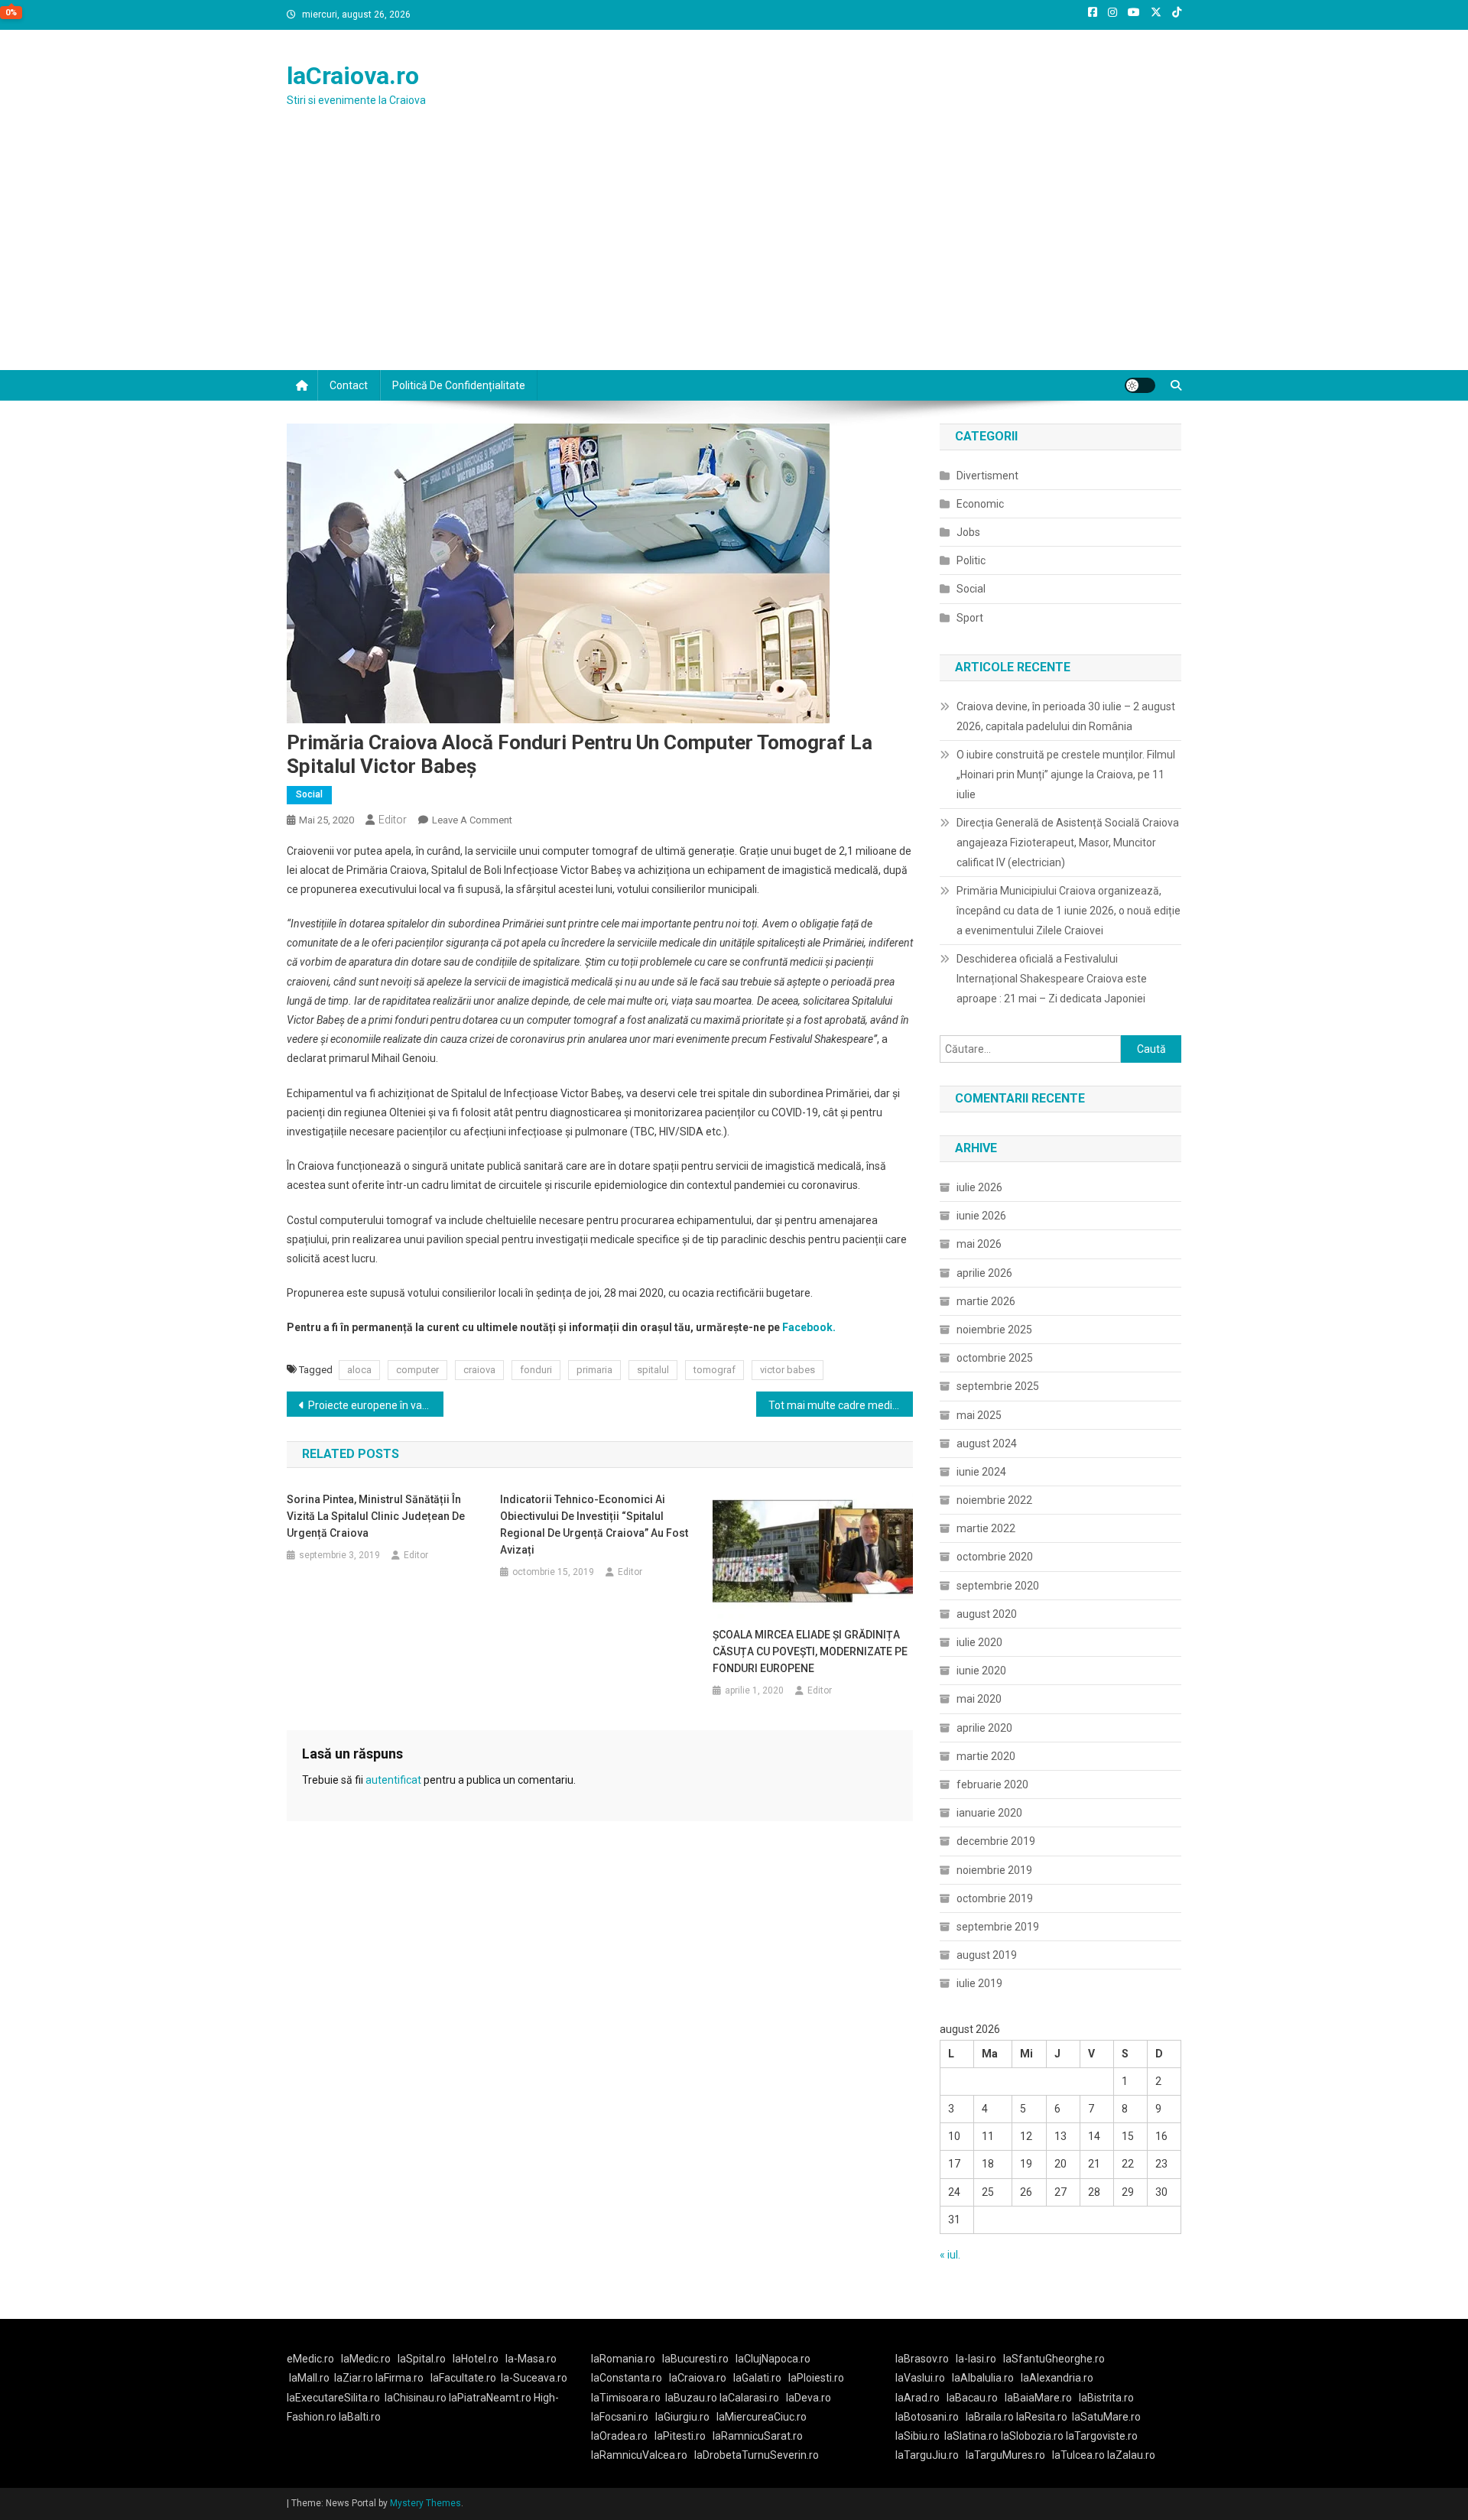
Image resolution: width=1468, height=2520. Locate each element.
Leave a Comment (472, 820)
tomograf (715, 1370)
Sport (970, 618)
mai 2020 (979, 1699)
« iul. (950, 2255)
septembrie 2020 (998, 1586)
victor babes (788, 1370)
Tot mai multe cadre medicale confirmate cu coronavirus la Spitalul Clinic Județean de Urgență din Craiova (841, 1405)
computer (417, 1370)
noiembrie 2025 (994, 1330)
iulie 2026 (979, 1187)
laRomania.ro (623, 2359)
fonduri (536, 1370)
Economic (980, 504)
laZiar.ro (355, 2378)
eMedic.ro (310, 2359)
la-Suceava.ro (534, 2378)
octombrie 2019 (995, 1898)
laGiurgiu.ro (686, 2417)
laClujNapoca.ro (773, 2359)
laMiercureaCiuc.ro (762, 2417)
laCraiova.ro (353, 76)
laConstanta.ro (627, 2378)
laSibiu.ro (917, 2436)
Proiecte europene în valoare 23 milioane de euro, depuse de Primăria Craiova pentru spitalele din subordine (376, 1405)
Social (309, 794)
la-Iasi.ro (976, 2359)
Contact (349, 385)
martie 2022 (986, 1528)
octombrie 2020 (995, 1557)
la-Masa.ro (531, 2359)
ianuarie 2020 (989, 1813)
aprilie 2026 (984, 1273)
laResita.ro (1042, 2417)
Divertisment (987, 476)
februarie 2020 (992, 1784)
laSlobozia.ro (1032, 2436)
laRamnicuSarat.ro (758, 2436)
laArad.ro (917, 2398)
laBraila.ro (990, 2417)
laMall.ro (309, 2378)
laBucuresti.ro (695, 2359)
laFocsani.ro (620, 2417)
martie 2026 (986, 1301)
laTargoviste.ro (1102, 2436)
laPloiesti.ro (816, 2378)
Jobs (968, 532)
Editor (393, 820)
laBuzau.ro (692, 2398)
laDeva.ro (809, 2398)
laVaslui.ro (924, 2378)
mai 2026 (979, 1244)
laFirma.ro (399, 2378)
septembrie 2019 (998, 1927)
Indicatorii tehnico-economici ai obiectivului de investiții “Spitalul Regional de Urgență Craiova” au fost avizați (594, 1525)
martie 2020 (986, 1756)
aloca (359, 1370)
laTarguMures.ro (1005, 2455)
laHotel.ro (476, 2359)
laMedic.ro (367, 2359)
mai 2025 (979, 1415)
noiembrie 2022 (994, 1500)
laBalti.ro (360, 2417)
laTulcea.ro (1080, 2455)
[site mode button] (1140, 385)
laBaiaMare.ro (1038, 2398)
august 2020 (987, 1614)
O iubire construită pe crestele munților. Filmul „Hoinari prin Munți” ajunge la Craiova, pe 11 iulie (1066, 775)
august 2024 (987, 1443)
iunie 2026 (981, 1216)
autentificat (393, 1780)
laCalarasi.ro (749, 2398)
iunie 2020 (981, 1671)
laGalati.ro (757, 2378)
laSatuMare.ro (1106, 2417)
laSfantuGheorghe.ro (1054, 2359)
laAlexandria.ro (1057, 2378)
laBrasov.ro (922, 2359)
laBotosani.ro (927, 2417)
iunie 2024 (981, 1472)
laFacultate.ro (463, 2378)
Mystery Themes (425, 2503)
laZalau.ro (1131, 2455)
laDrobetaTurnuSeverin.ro (757, 2455)
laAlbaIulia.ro (983, 2378)
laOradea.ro (619, 2436)
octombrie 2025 (995, 1358)
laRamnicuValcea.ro (639, 2455)
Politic (971, 560)
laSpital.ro (422, 2359)
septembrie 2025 (998, 1386)
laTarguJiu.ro (930, 2455)
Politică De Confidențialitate (459, 385)
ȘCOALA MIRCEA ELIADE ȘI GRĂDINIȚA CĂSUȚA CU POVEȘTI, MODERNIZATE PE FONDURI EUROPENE (810, 1651)
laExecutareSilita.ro (333, 2398)
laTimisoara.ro (626, 2398)
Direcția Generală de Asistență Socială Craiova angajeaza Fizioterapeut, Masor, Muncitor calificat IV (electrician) (1068, 843)
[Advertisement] (734, 255)
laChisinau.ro (416, 2398)
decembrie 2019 (996, 1841)
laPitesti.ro (680, 2436)
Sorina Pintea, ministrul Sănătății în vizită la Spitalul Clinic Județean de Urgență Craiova (376, 1516)
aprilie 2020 (984, 1728)
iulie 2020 (979, 1642)
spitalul (653, 1370)
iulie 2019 (979, 1983)
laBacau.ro (972, 2398)
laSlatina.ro (971, 2436)
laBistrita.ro (1106, 2398)
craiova (479, 1370)
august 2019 (987, 1955)
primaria (594, 1370)
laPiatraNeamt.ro (490, 2398)
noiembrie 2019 (994, 1870)
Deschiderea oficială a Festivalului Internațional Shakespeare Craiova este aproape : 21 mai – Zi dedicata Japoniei (1052, 979)
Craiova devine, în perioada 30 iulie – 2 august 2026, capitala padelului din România (1066, 716)
